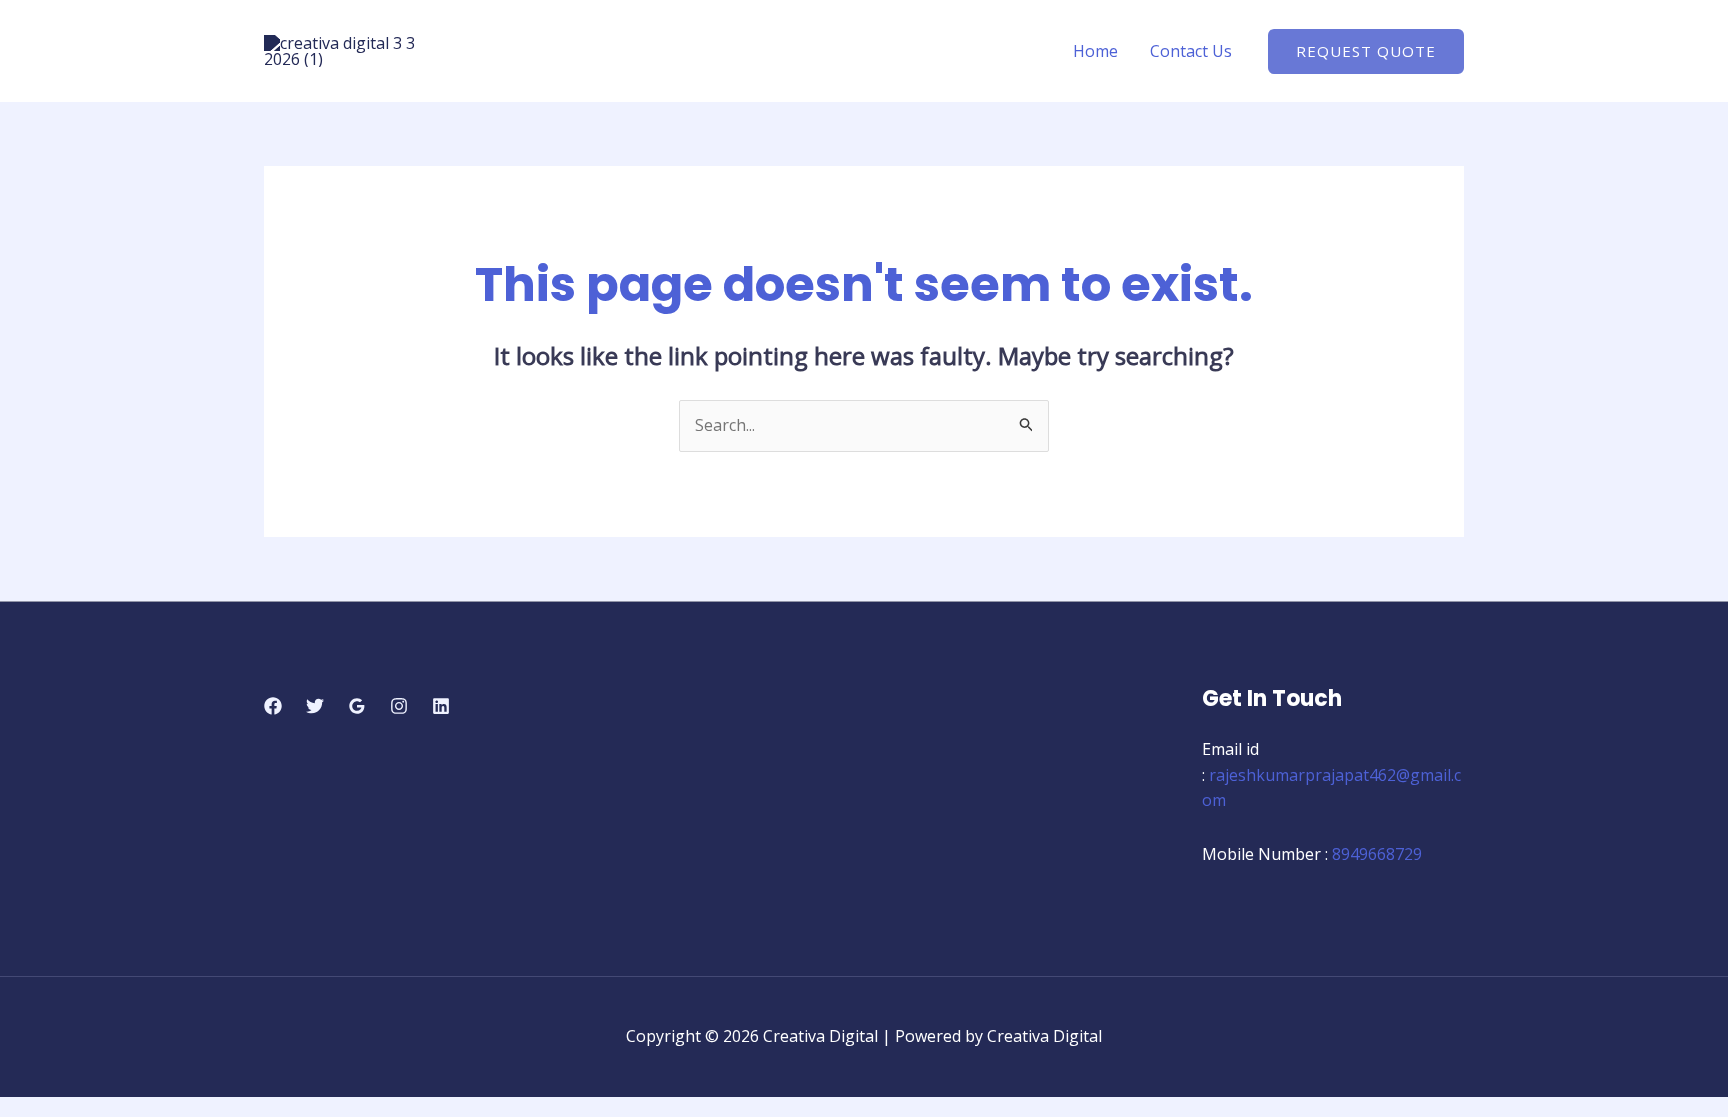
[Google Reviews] (357, 706)
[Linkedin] (441, 706)
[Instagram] (399, 706)
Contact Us (1191, 51)
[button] (1366, 51)
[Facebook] (273, 706)
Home (1095, 51)
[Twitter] (315, 706)
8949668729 (1377, 854)
